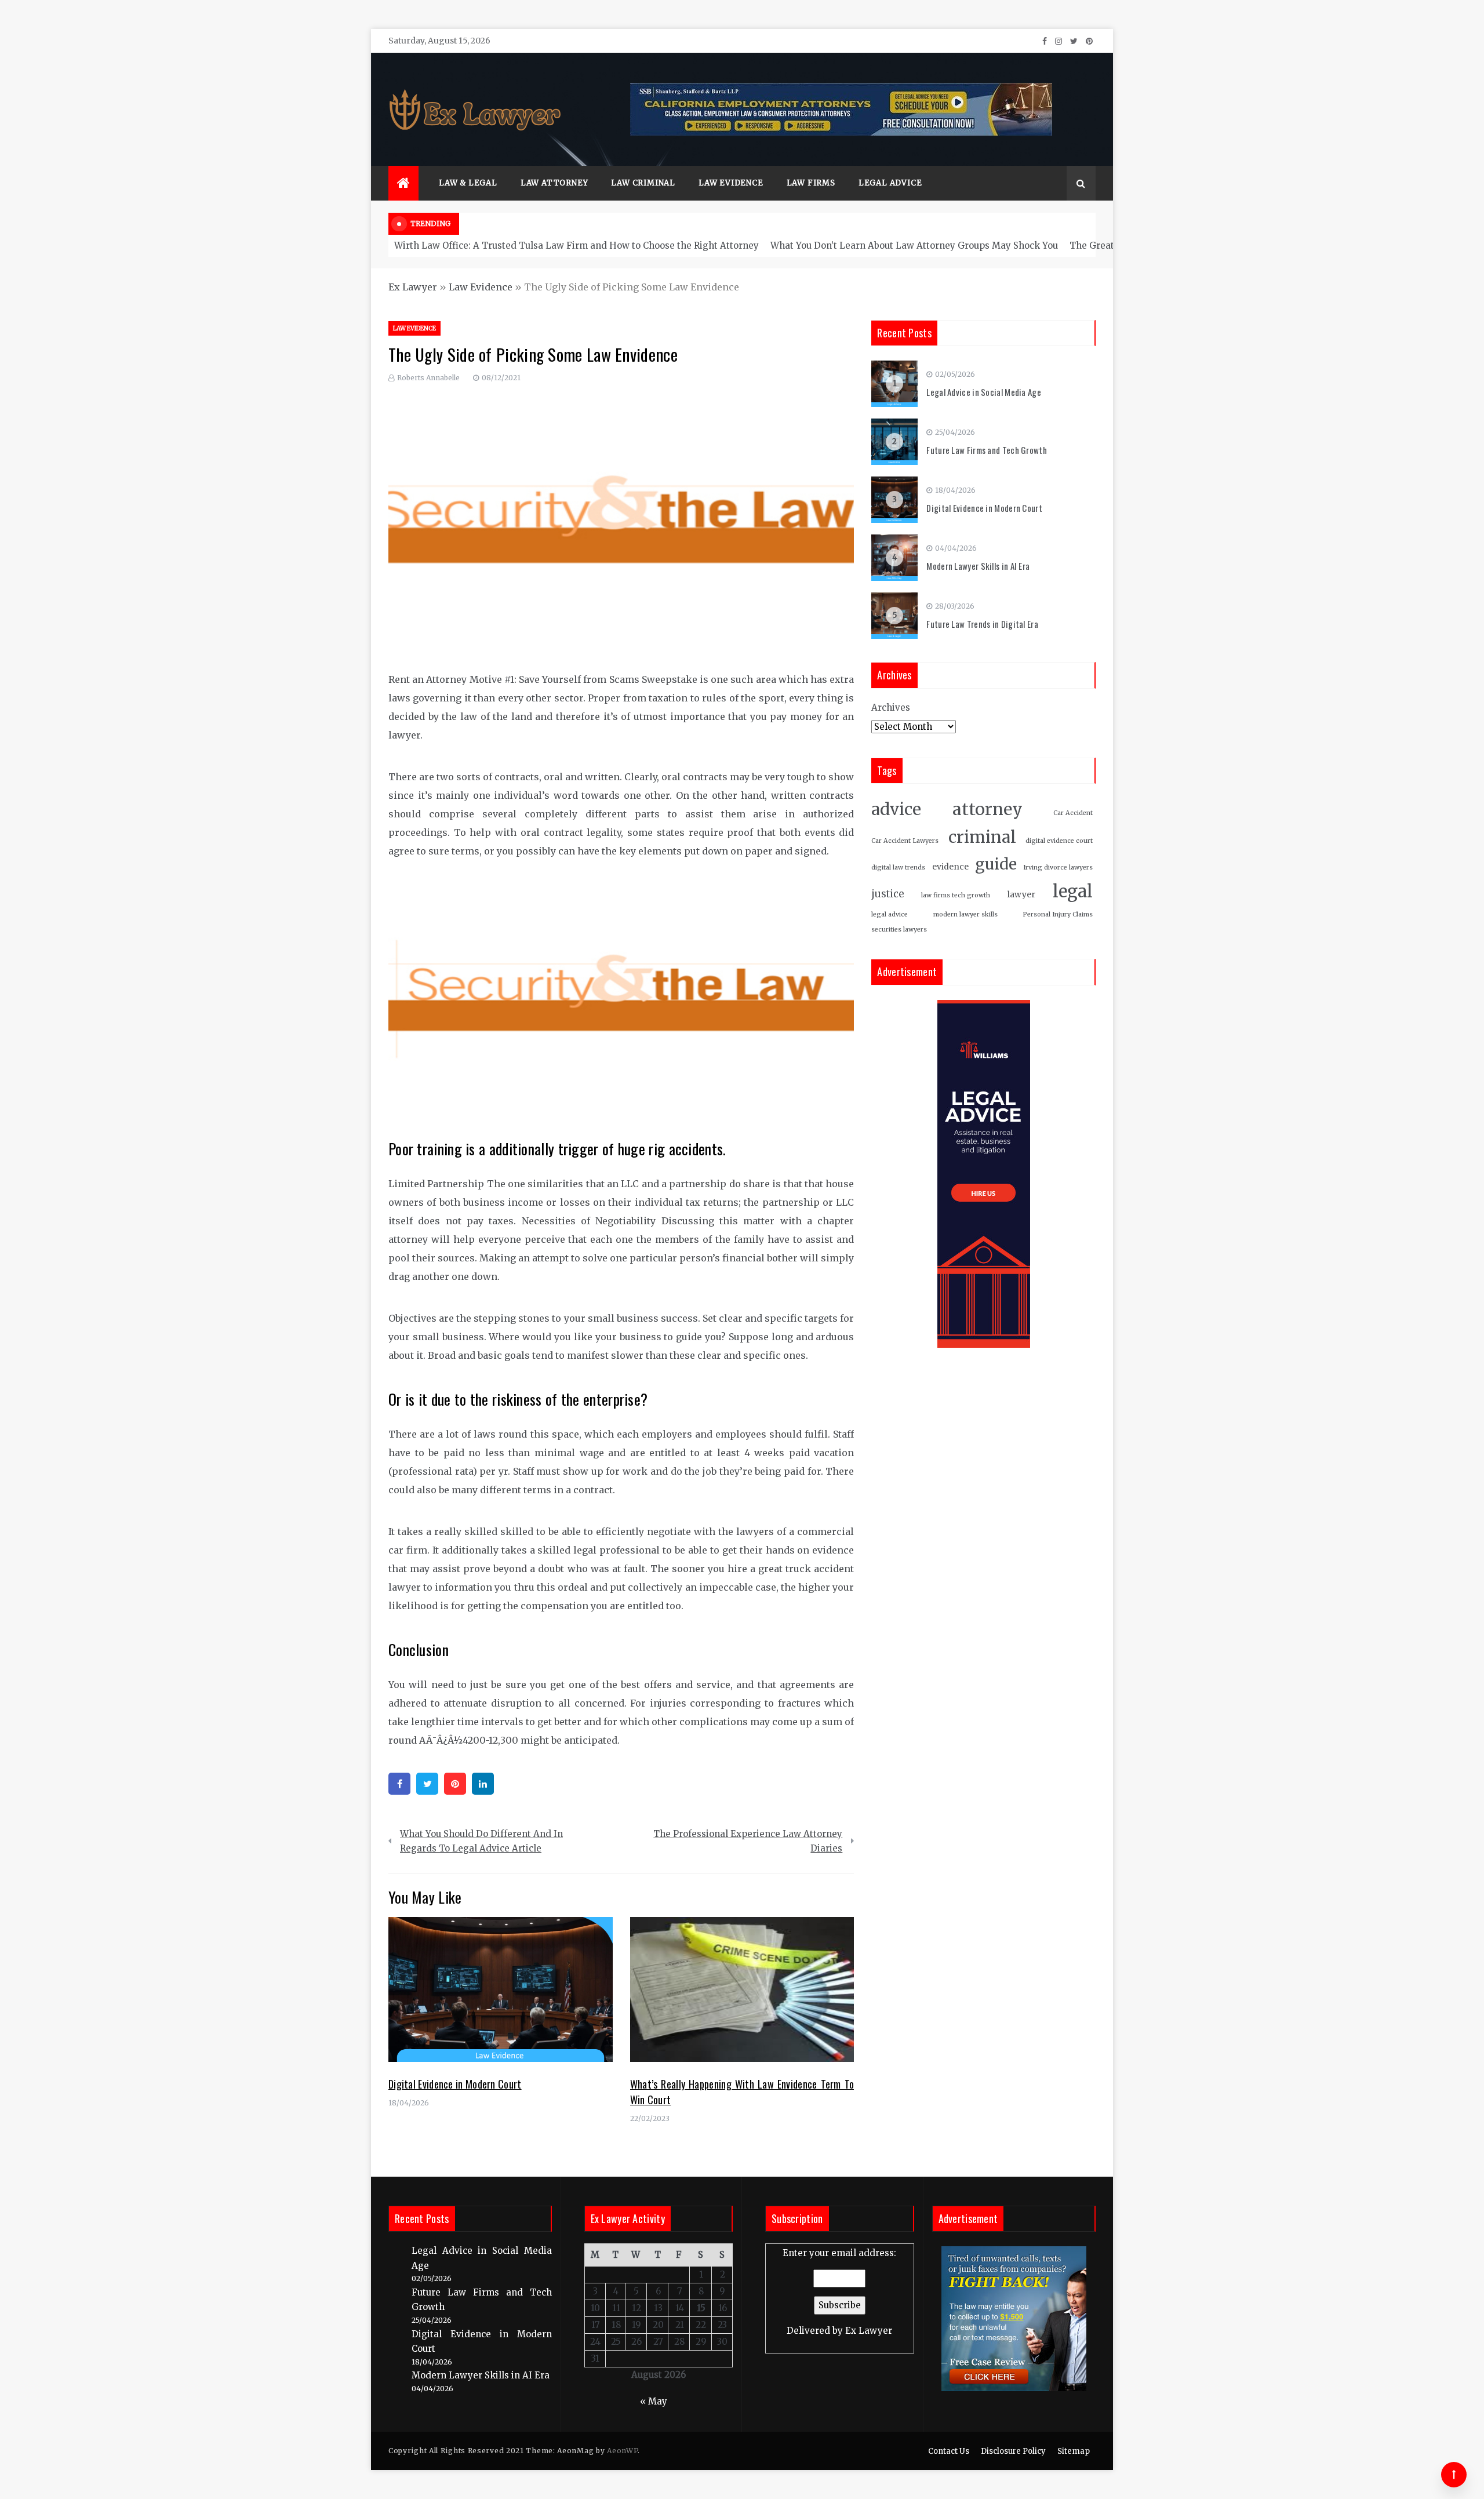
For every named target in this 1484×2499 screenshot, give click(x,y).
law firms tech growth (956, 895)
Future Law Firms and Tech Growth (987, 450)
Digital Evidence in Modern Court (455, 2084)
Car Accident (1073, 813)
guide (996, 864)
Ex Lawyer (413, 287)
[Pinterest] (455, 1784)
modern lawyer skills (965, 914)
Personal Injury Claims (1058, 914)
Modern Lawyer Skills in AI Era (978, 566)
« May (654, 2401)
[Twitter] (427, 1784)
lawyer (1021, 895)
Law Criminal (643, 183)
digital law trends (898, 867)
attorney (987, 809)
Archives (891, 707)
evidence (950, 867)
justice (888, 894)
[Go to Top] (1454, 2475)
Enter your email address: (839, 2292)
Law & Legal (468, 183)
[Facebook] (399, 1784)
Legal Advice (890, 183)
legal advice (890, 914)
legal (1073, 891)
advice (896, 810)
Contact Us (949, 2451)
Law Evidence (731, 183)
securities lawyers (899, 930)
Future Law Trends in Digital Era (982, 624)
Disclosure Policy (1013, 2451)
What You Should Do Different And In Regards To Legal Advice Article (481, 1841)
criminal (982, 837)
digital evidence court (1059, 841)
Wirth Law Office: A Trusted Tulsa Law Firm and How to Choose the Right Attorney (576, 245)
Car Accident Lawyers (905, 841)
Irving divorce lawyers (1058, 867)
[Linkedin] (483, 1784)
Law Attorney (554, 183)
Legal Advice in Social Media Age (984, 392)
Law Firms (811, 183)
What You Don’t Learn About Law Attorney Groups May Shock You (914, 245)
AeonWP (622, 2451)
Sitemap (1074, 2451)
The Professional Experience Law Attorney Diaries (748, 1841)
